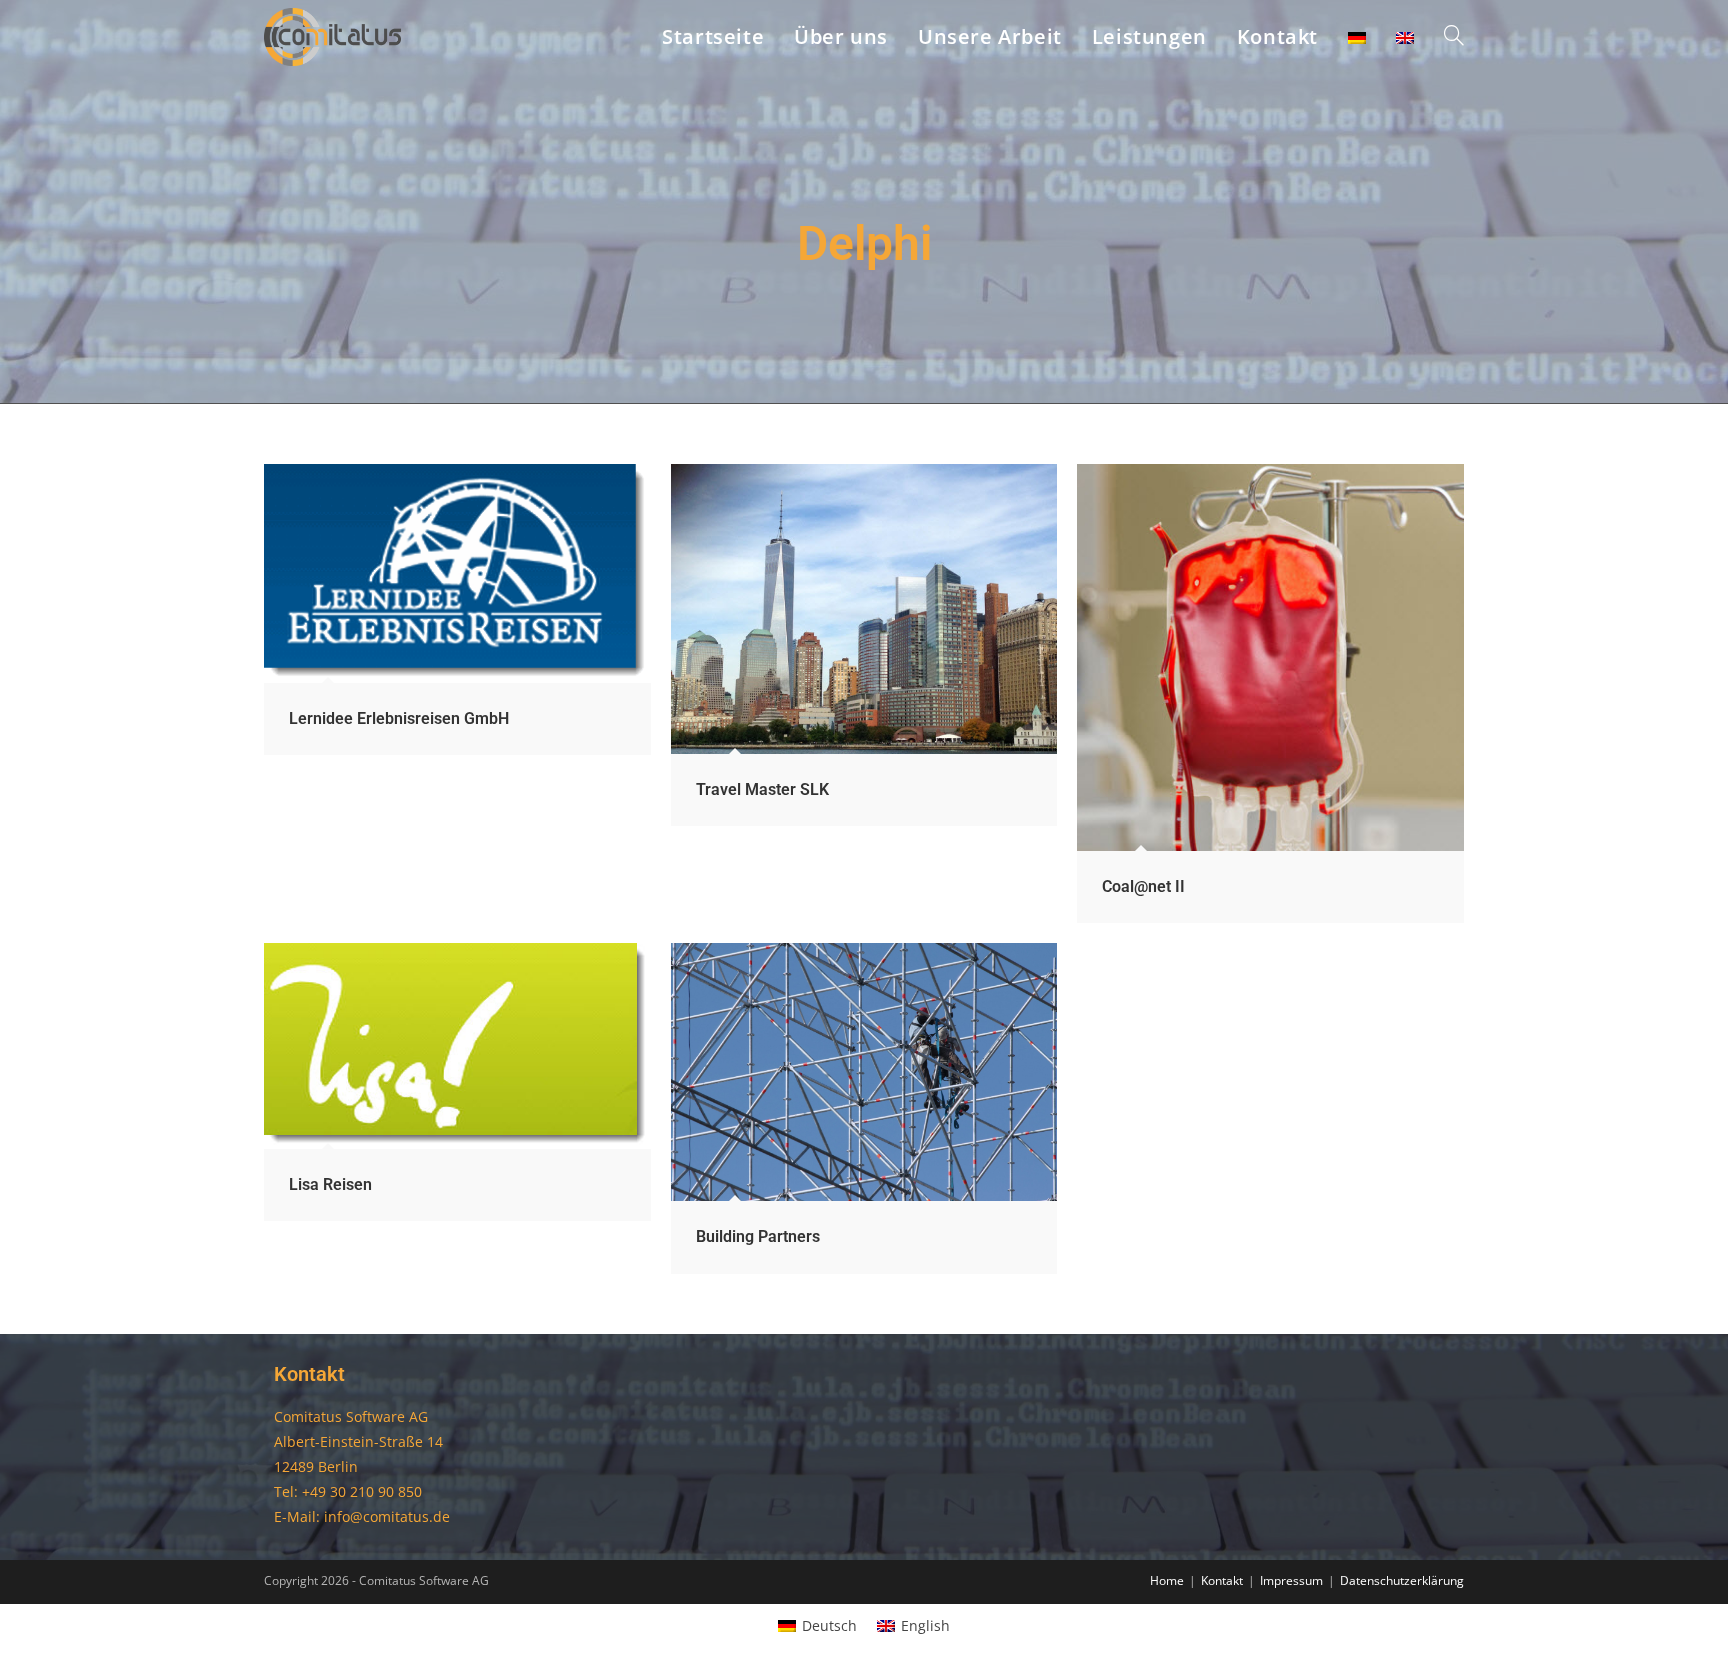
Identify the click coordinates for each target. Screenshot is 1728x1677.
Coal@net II (1143, 886)
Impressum (1291, 1580)
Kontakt (1222, 1580)
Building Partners (758, 1236)
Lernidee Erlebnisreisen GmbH (399, 718)
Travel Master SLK (762, 789)
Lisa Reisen (330, 1184)
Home (1167, 1580)
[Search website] (1454, 37)
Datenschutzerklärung (1402, 1580)
